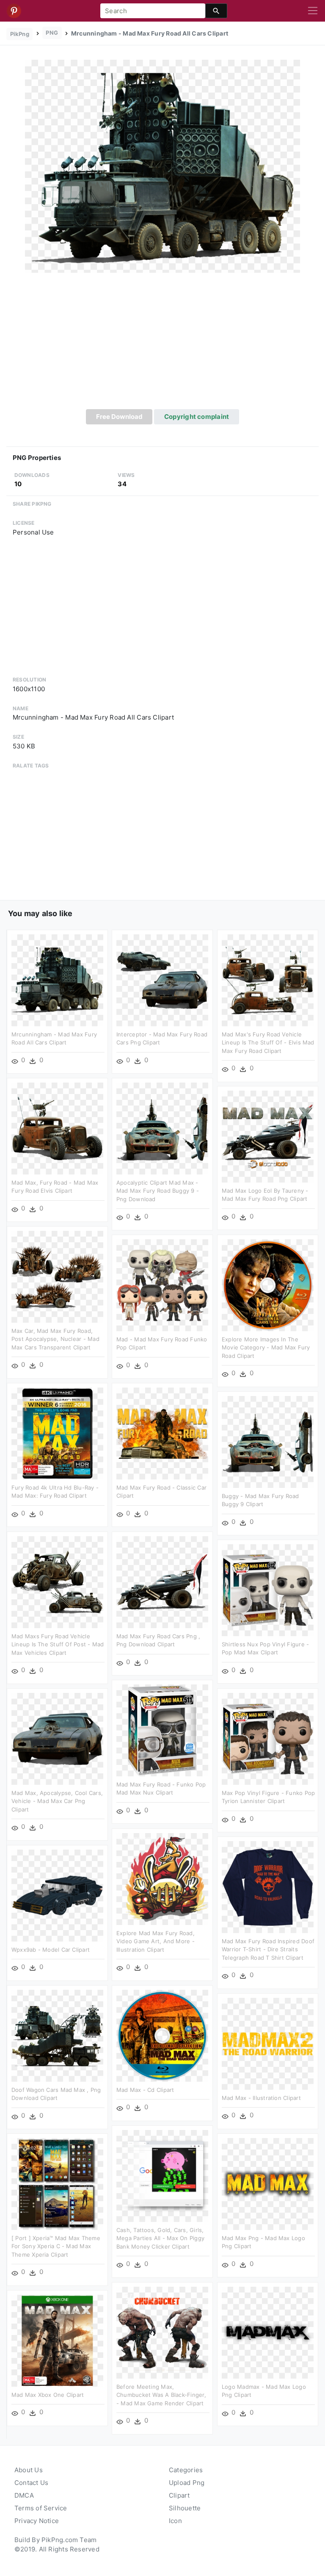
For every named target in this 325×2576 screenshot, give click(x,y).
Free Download (119, 417)
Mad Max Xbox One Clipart (48, 2395)
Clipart (179, 2495)
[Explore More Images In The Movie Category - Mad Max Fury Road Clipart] (268, 1284)
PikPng (20, 34)
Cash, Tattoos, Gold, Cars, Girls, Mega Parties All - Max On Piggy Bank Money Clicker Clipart (160, 2238)
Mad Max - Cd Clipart (145, 2090)
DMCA (24, 2495)
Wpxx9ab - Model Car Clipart (51, 1950)
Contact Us (31, 2483)
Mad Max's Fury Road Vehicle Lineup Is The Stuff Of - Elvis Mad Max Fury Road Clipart (268, 1043)
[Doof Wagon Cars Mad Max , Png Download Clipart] (57, 2035)
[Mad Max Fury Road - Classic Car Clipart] (162, 1433)
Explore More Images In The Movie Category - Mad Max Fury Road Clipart (266, 1348)
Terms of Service (41, 2508)
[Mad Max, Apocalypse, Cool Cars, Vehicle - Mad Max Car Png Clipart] (57, 1738)
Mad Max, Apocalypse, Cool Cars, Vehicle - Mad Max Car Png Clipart (57, 1801)
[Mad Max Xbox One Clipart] (57, 2340)
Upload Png (187, 2483)
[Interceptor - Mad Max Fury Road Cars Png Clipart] (162, 979)
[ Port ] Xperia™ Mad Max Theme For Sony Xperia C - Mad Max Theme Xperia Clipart (56, 2246)
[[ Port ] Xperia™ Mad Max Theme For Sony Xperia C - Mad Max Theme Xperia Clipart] (57, 2183)
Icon (175, 2521)
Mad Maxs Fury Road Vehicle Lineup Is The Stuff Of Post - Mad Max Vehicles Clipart (58, 1644)
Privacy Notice (37, 2521)
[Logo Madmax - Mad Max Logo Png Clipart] (268, 2332)
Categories (186, 2470)
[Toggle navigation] (313, 11)
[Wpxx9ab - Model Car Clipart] (57, 1895)
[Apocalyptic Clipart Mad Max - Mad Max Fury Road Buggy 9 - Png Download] (162, 1128)
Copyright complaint (197, 417)
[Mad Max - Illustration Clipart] (268, 2043)
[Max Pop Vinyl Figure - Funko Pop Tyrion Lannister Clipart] (268, 1738)
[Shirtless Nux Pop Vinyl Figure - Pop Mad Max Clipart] (268, 1589)
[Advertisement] (162, 346)
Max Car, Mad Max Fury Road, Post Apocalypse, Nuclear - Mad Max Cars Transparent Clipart (55, 1339)
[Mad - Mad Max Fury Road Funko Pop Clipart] (162, 1284)
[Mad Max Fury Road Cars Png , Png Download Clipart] (162, 1581)
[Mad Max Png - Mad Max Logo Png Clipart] (268, 2183)
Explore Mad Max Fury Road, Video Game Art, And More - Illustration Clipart (156, 1941)
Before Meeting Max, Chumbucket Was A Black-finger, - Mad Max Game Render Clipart (161, 2395)
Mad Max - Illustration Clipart (261, 2098)
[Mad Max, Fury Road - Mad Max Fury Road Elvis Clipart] (57, 1128)
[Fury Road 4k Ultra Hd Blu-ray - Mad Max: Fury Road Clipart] (57, 1433)
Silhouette (185, 2508)
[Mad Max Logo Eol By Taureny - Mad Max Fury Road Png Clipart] (268, 1136)
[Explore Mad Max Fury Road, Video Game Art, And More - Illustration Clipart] (162, 1878)
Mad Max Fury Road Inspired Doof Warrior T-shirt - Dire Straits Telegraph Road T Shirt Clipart (268, 1949)
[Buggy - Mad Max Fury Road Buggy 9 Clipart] (268, 1441)
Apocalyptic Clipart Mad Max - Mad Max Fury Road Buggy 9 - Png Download (158, 1191)
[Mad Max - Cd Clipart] (162, 2035)
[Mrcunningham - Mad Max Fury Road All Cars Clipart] (162, 166)
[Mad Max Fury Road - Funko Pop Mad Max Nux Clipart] (162, 1730)
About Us (29, 2470)
